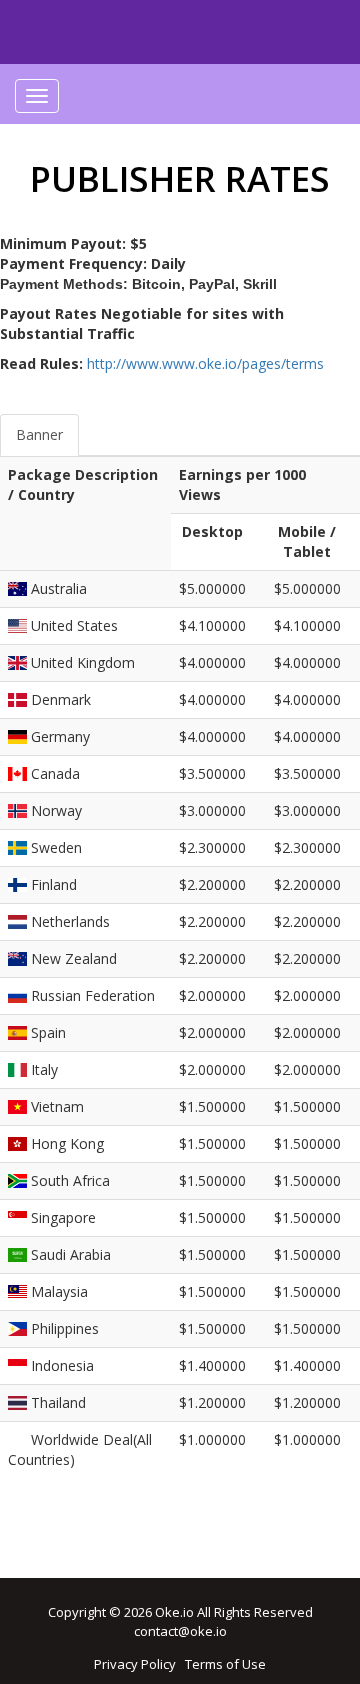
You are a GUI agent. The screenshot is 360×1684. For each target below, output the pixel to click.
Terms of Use (225, 1664)
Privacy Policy (135, 1664)
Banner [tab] (39, 434)
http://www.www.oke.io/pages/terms (205, 363)
